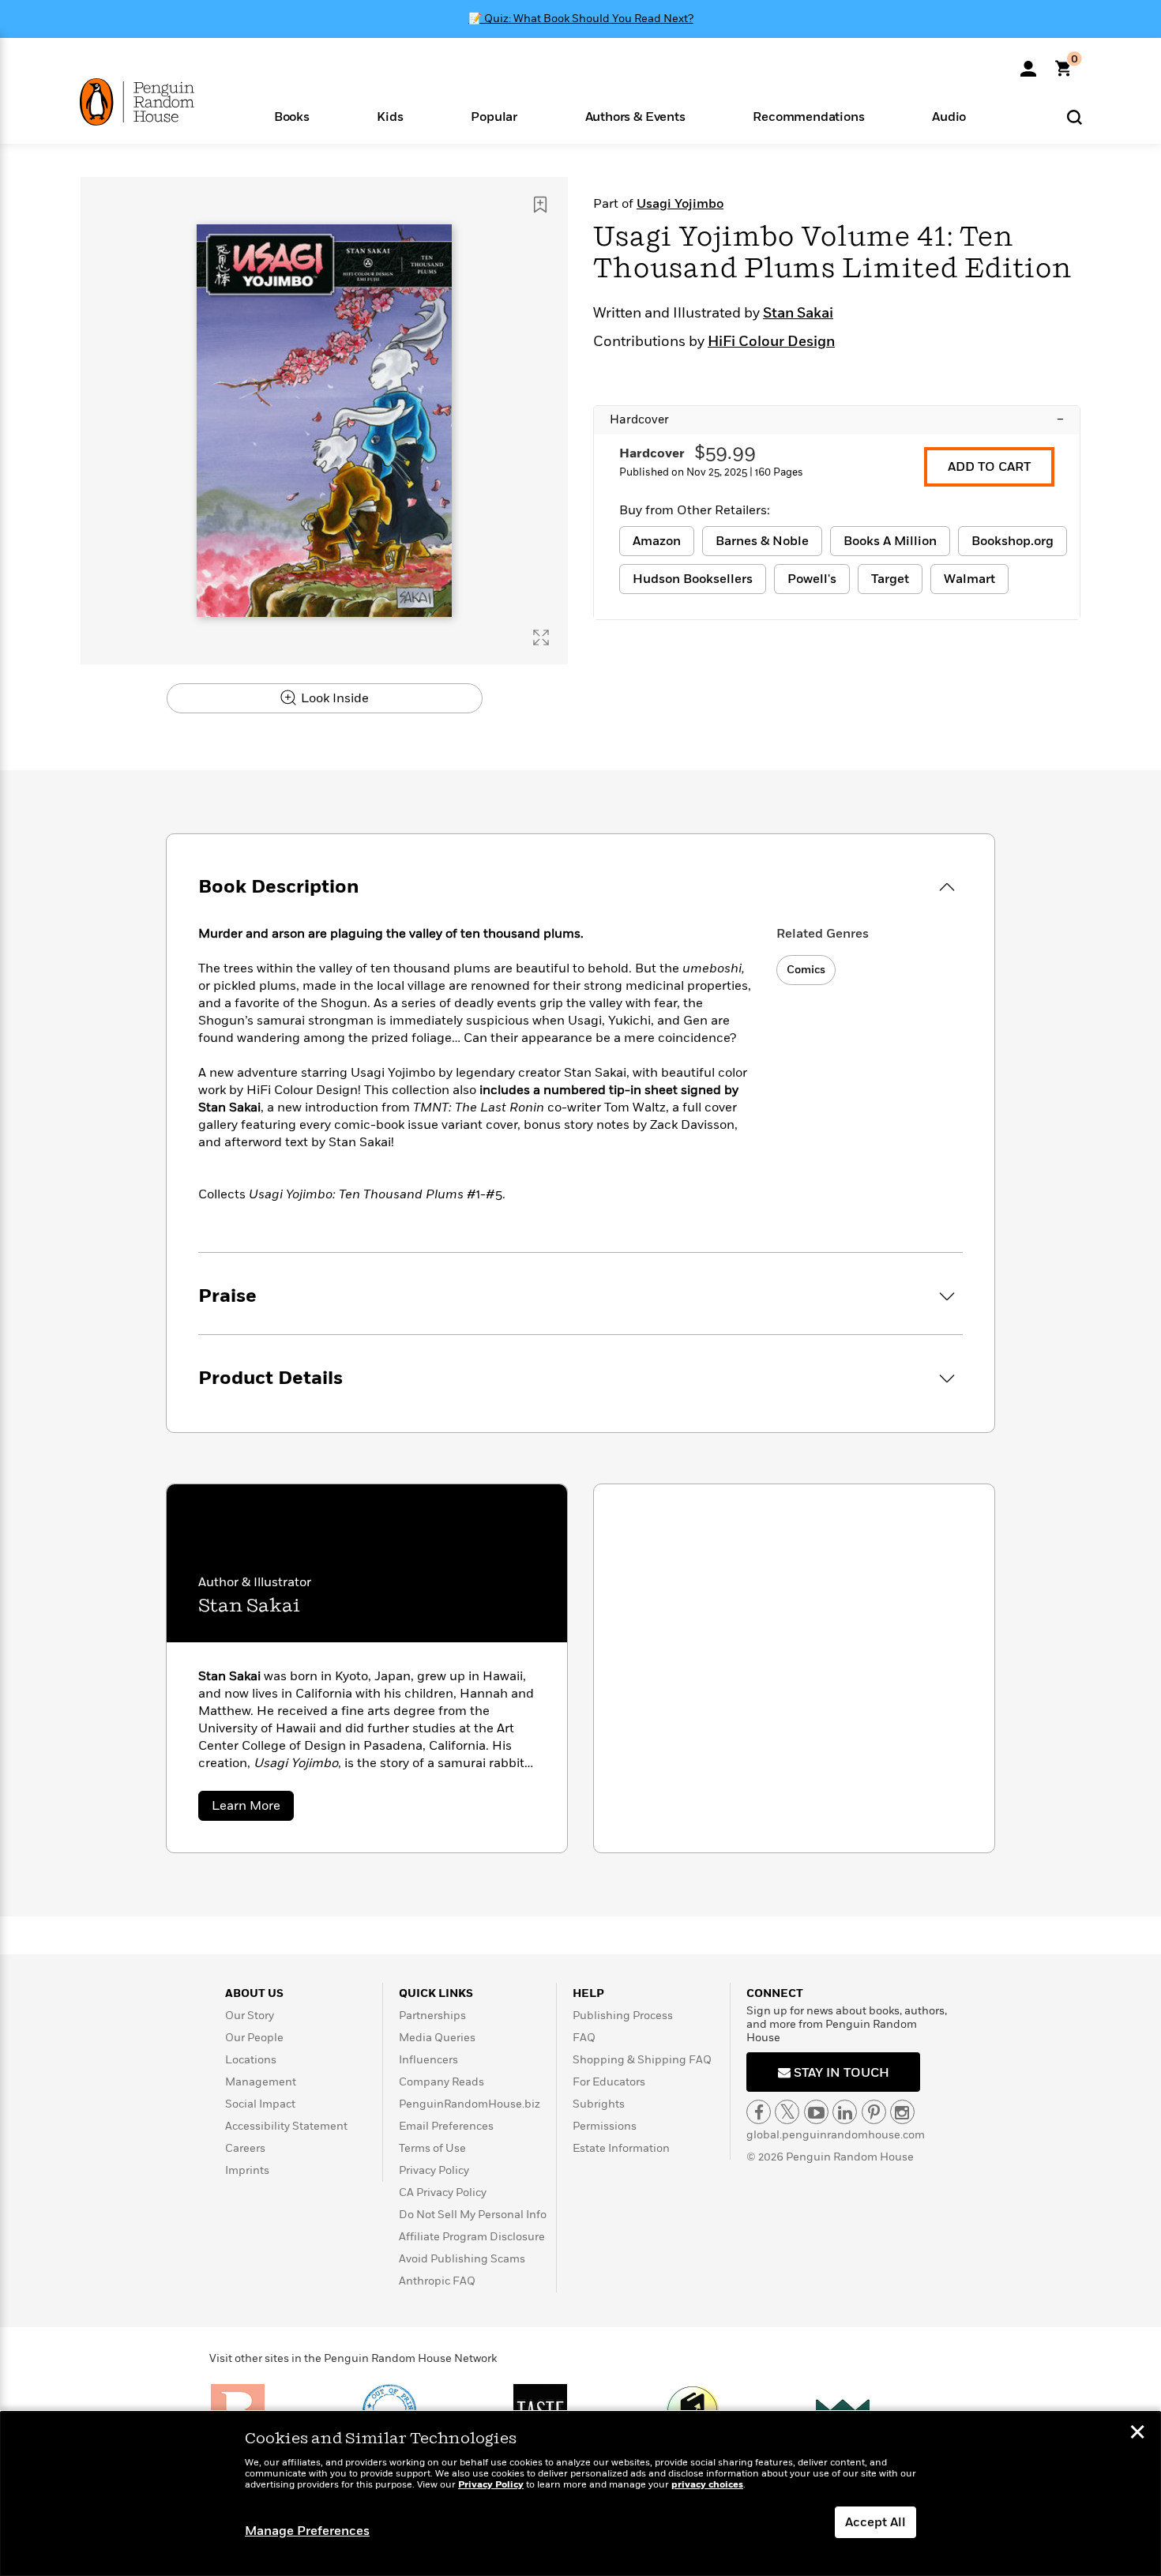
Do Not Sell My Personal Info (473, 2215)
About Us (254, 1993)
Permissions (605, 2126)
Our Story (250, 2016)
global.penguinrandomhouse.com (836, 2135)
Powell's (812, 579)
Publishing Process (623, 2016)
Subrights (599, 2104)
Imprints (247, 2170)
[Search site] (1075, 117)
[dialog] (580, 2494)
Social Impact (260, 2104)
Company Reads (441, 2082)
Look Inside (333, 698)
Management (261, 2082)
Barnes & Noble (762, 541)
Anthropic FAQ (437, 2281)
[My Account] (1028, 63)
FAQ (584, 2038)
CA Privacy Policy (443, 2192)
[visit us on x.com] (787, 2112)
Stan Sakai (798, 314)
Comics (806, 970)
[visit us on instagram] (902, 2112)
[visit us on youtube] (816, 2112)
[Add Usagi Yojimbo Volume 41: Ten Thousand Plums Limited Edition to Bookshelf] (540, 205)
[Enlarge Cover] (541, 637)
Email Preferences (446, 2126)
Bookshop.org (1013, 541)
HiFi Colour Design (771, 342)
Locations (251, 2060)
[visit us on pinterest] (874, 2112)
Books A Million (890, 541)
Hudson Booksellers (693, 579)
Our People (254, 2038)
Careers (245, 2148)
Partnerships (432, 2016)
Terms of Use (432, 2148)
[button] (292, 116)
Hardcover (837, 419)
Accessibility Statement (286, 2126)
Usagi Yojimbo (680, 204)
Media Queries (437, 2038)
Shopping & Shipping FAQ (642, 2060)
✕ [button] (1137, 2434)
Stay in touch (840, 2073)
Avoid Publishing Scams (462, 2259)
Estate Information (621, 2148)
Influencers (428, 2060)
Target (890, 579)
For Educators (609, 2082)
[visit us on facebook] (759, 2112)
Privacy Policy (434, 2170)
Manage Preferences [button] (307, 2531)
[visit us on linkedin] (845, 2112)
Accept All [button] (875, 2522)
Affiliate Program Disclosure (472, 2237)
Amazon (657, 541)
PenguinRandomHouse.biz (470, 2104)
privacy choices (707, 2485)
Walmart (969, 579)
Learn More (253, 1809)
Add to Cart (989, 467)
